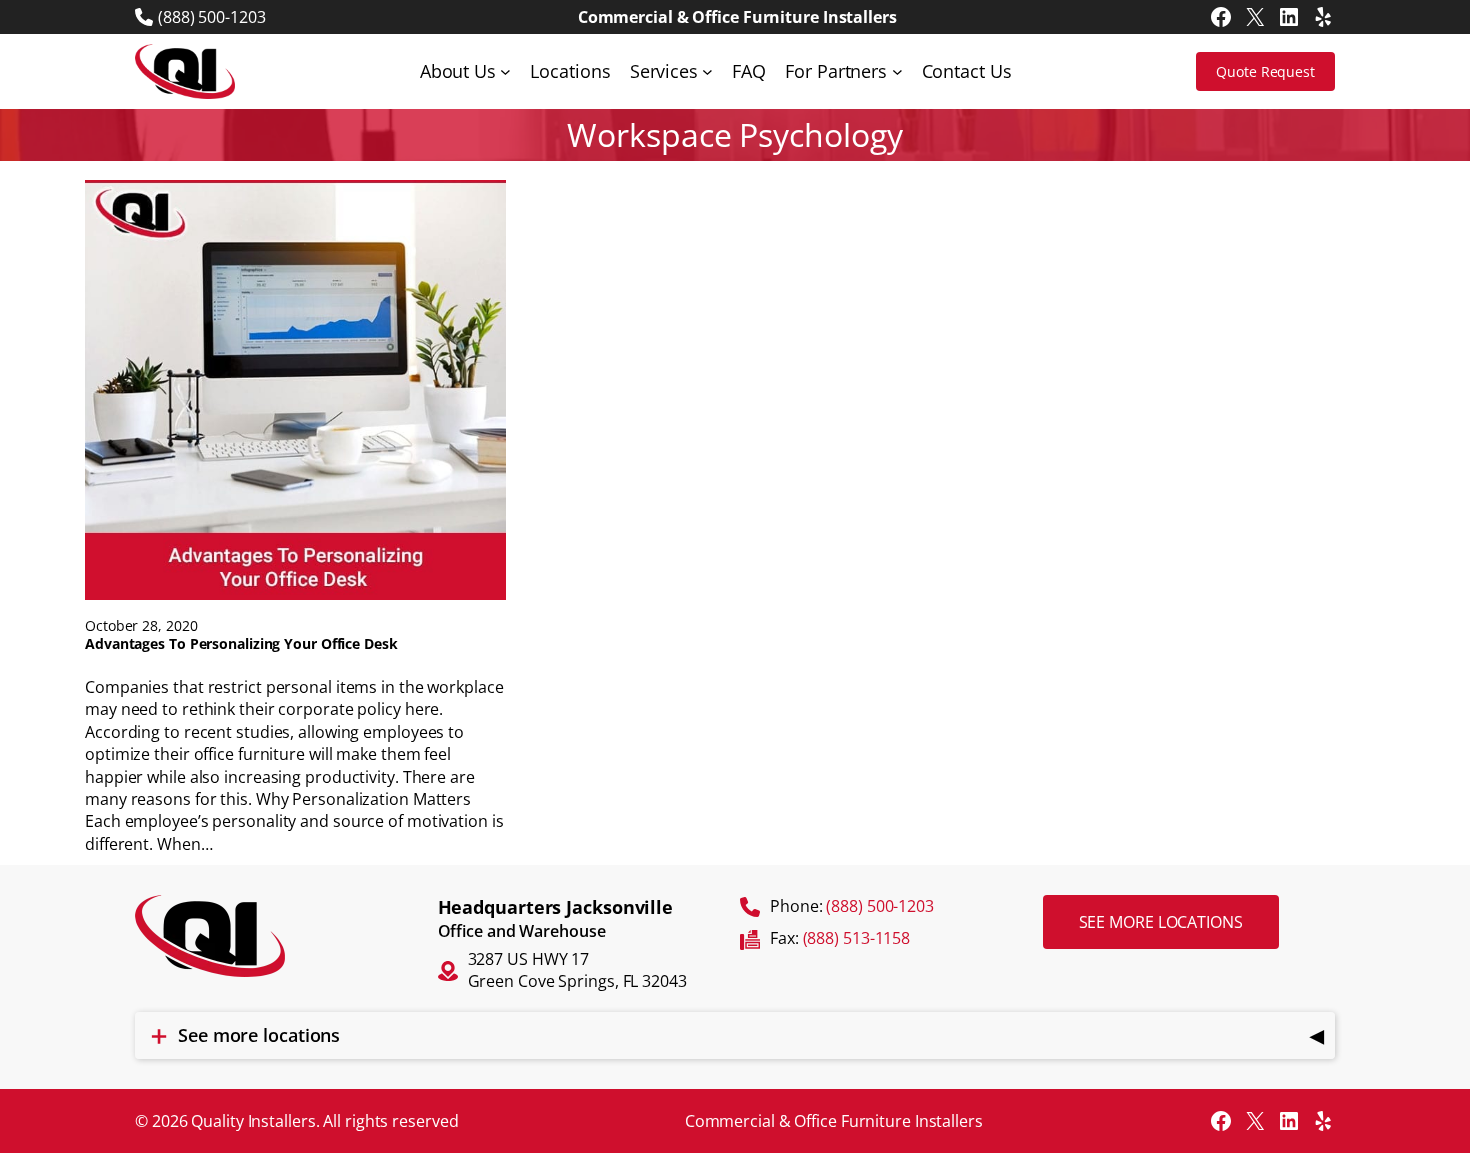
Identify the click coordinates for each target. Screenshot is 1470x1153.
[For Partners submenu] (897, 71)
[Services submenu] (707, 71)
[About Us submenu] (505, 71)
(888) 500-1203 (212, 17)
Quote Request (1265, 71)
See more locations (1161, 922)
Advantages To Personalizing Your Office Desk (241, 644)
